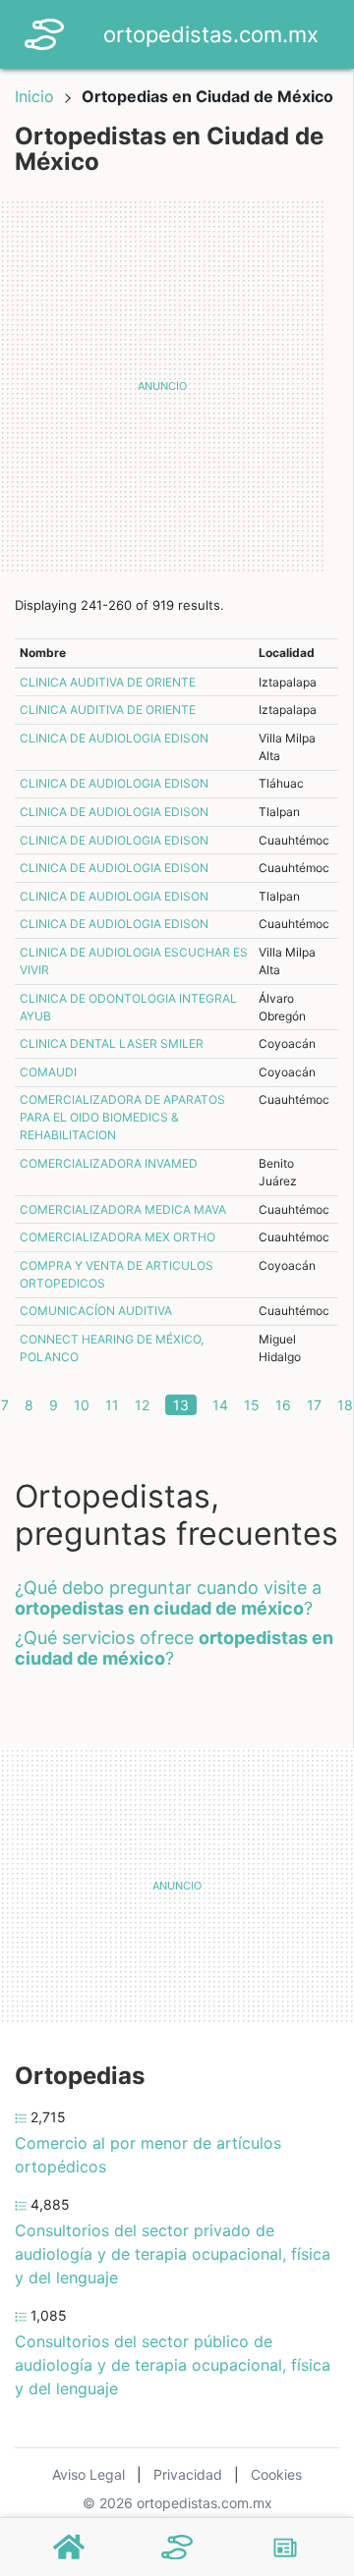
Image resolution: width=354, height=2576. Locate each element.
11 (112, 1405)
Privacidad (188, 2474)
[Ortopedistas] (177, 2548)
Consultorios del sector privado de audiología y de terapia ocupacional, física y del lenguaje (173, 2254)
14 (220, 1405)
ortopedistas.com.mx (211, 34)
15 (252, 1405)
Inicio (34, 96)
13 (181, 1405)
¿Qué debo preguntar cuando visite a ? (168, 1598)
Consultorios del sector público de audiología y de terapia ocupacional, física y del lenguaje (173, 2365)
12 (142, 1405)
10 (82, 1405)
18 (345, 1405)
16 (283, 1405)
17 (314, 1405)
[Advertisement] (177, 386)
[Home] (44, 32)
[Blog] (285, 2548)
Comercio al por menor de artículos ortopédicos (148, 2155)
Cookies (276, 2474)
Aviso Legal (88, 2474)
